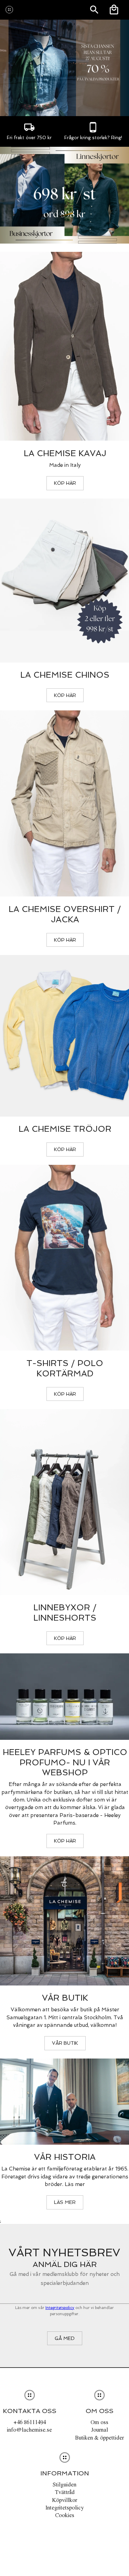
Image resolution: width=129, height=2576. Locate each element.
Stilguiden (64, 2484)
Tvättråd (65, 2492)
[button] (65, 483)
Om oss (99, 2422)
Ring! (117, 138)
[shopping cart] (114, 10)
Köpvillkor (64, 2500)
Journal (100, 2430)
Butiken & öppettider (99, 2438)
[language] (94, 10)
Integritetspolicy (60, 2308)
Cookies (65, 2515)
